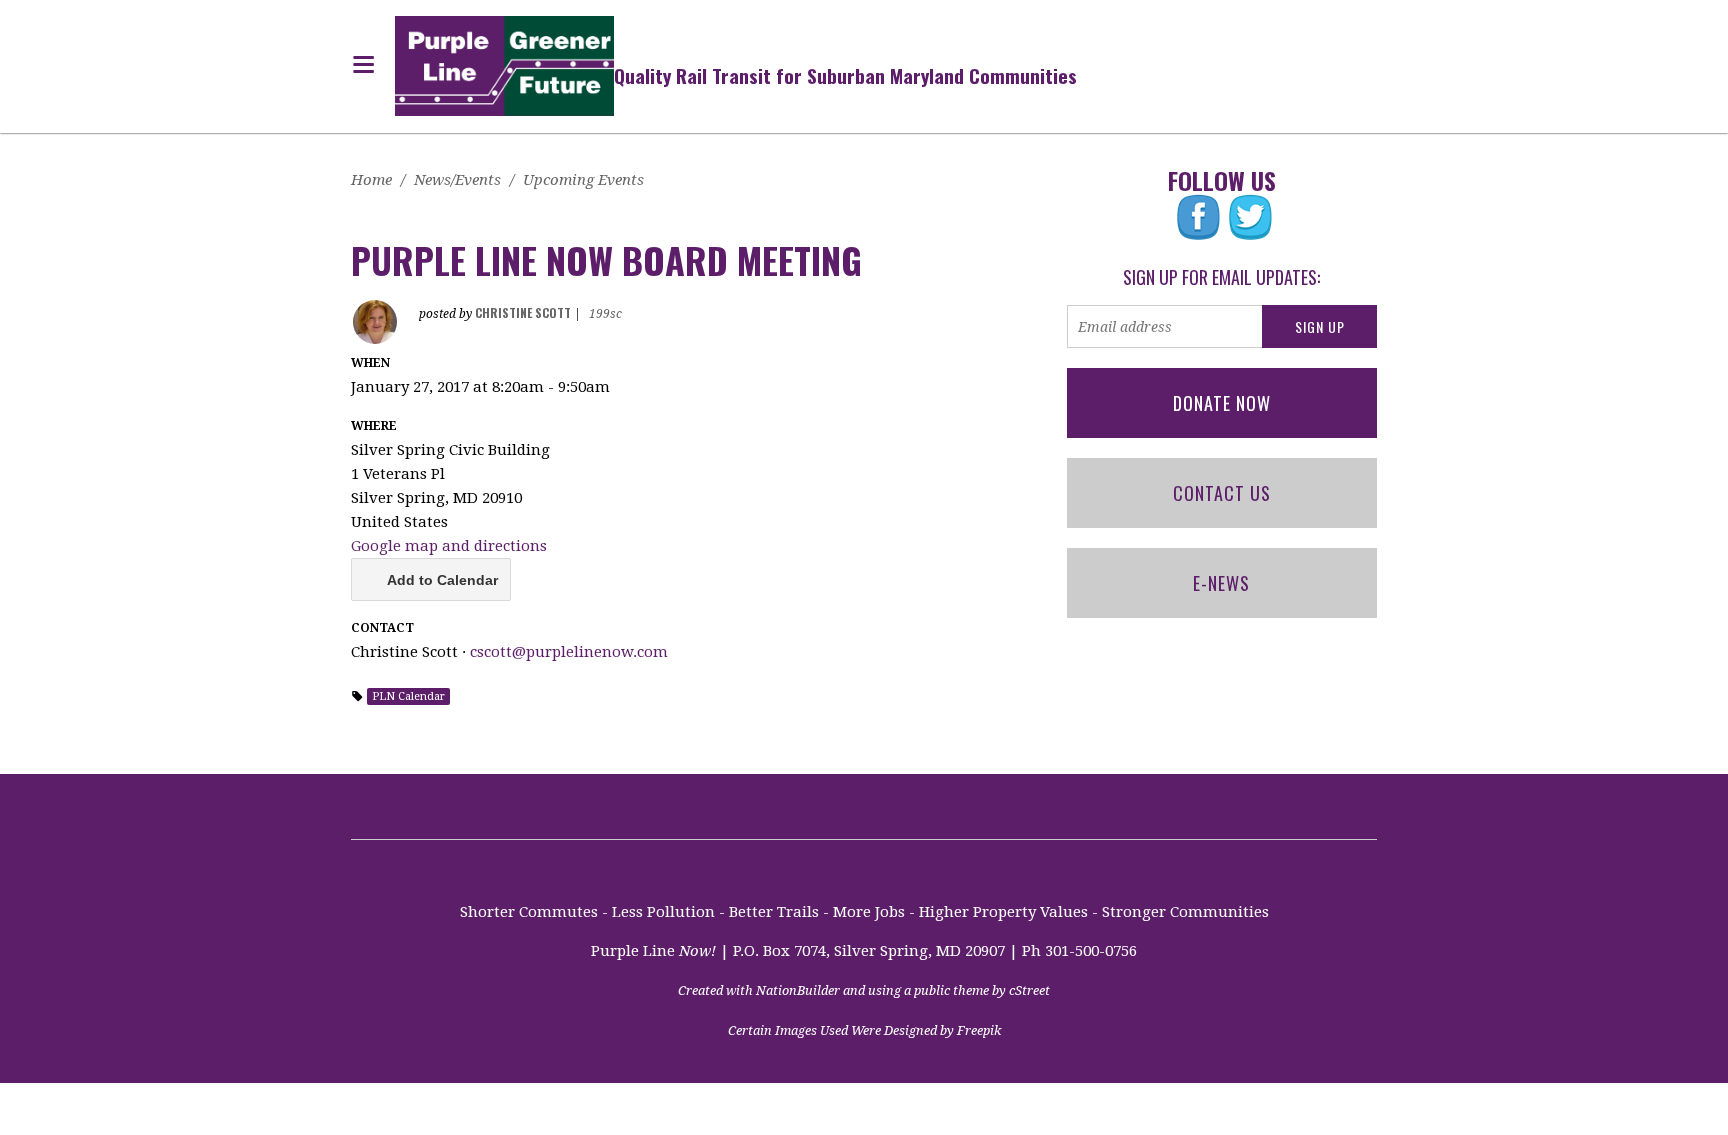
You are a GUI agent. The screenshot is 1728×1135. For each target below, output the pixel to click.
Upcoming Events (583, 180)
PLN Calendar (408, 696)
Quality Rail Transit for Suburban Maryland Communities (845, 75)
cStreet (1029, 990)
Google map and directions (449, 546)
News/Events (457, 180)
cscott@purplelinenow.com (569, 652)
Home (371, 180)
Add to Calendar (442, 580)
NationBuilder (798, 990)
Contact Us (1222, 493)
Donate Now (1222, 403)
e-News (1221, 583)
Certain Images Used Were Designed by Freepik (864, 1030)
